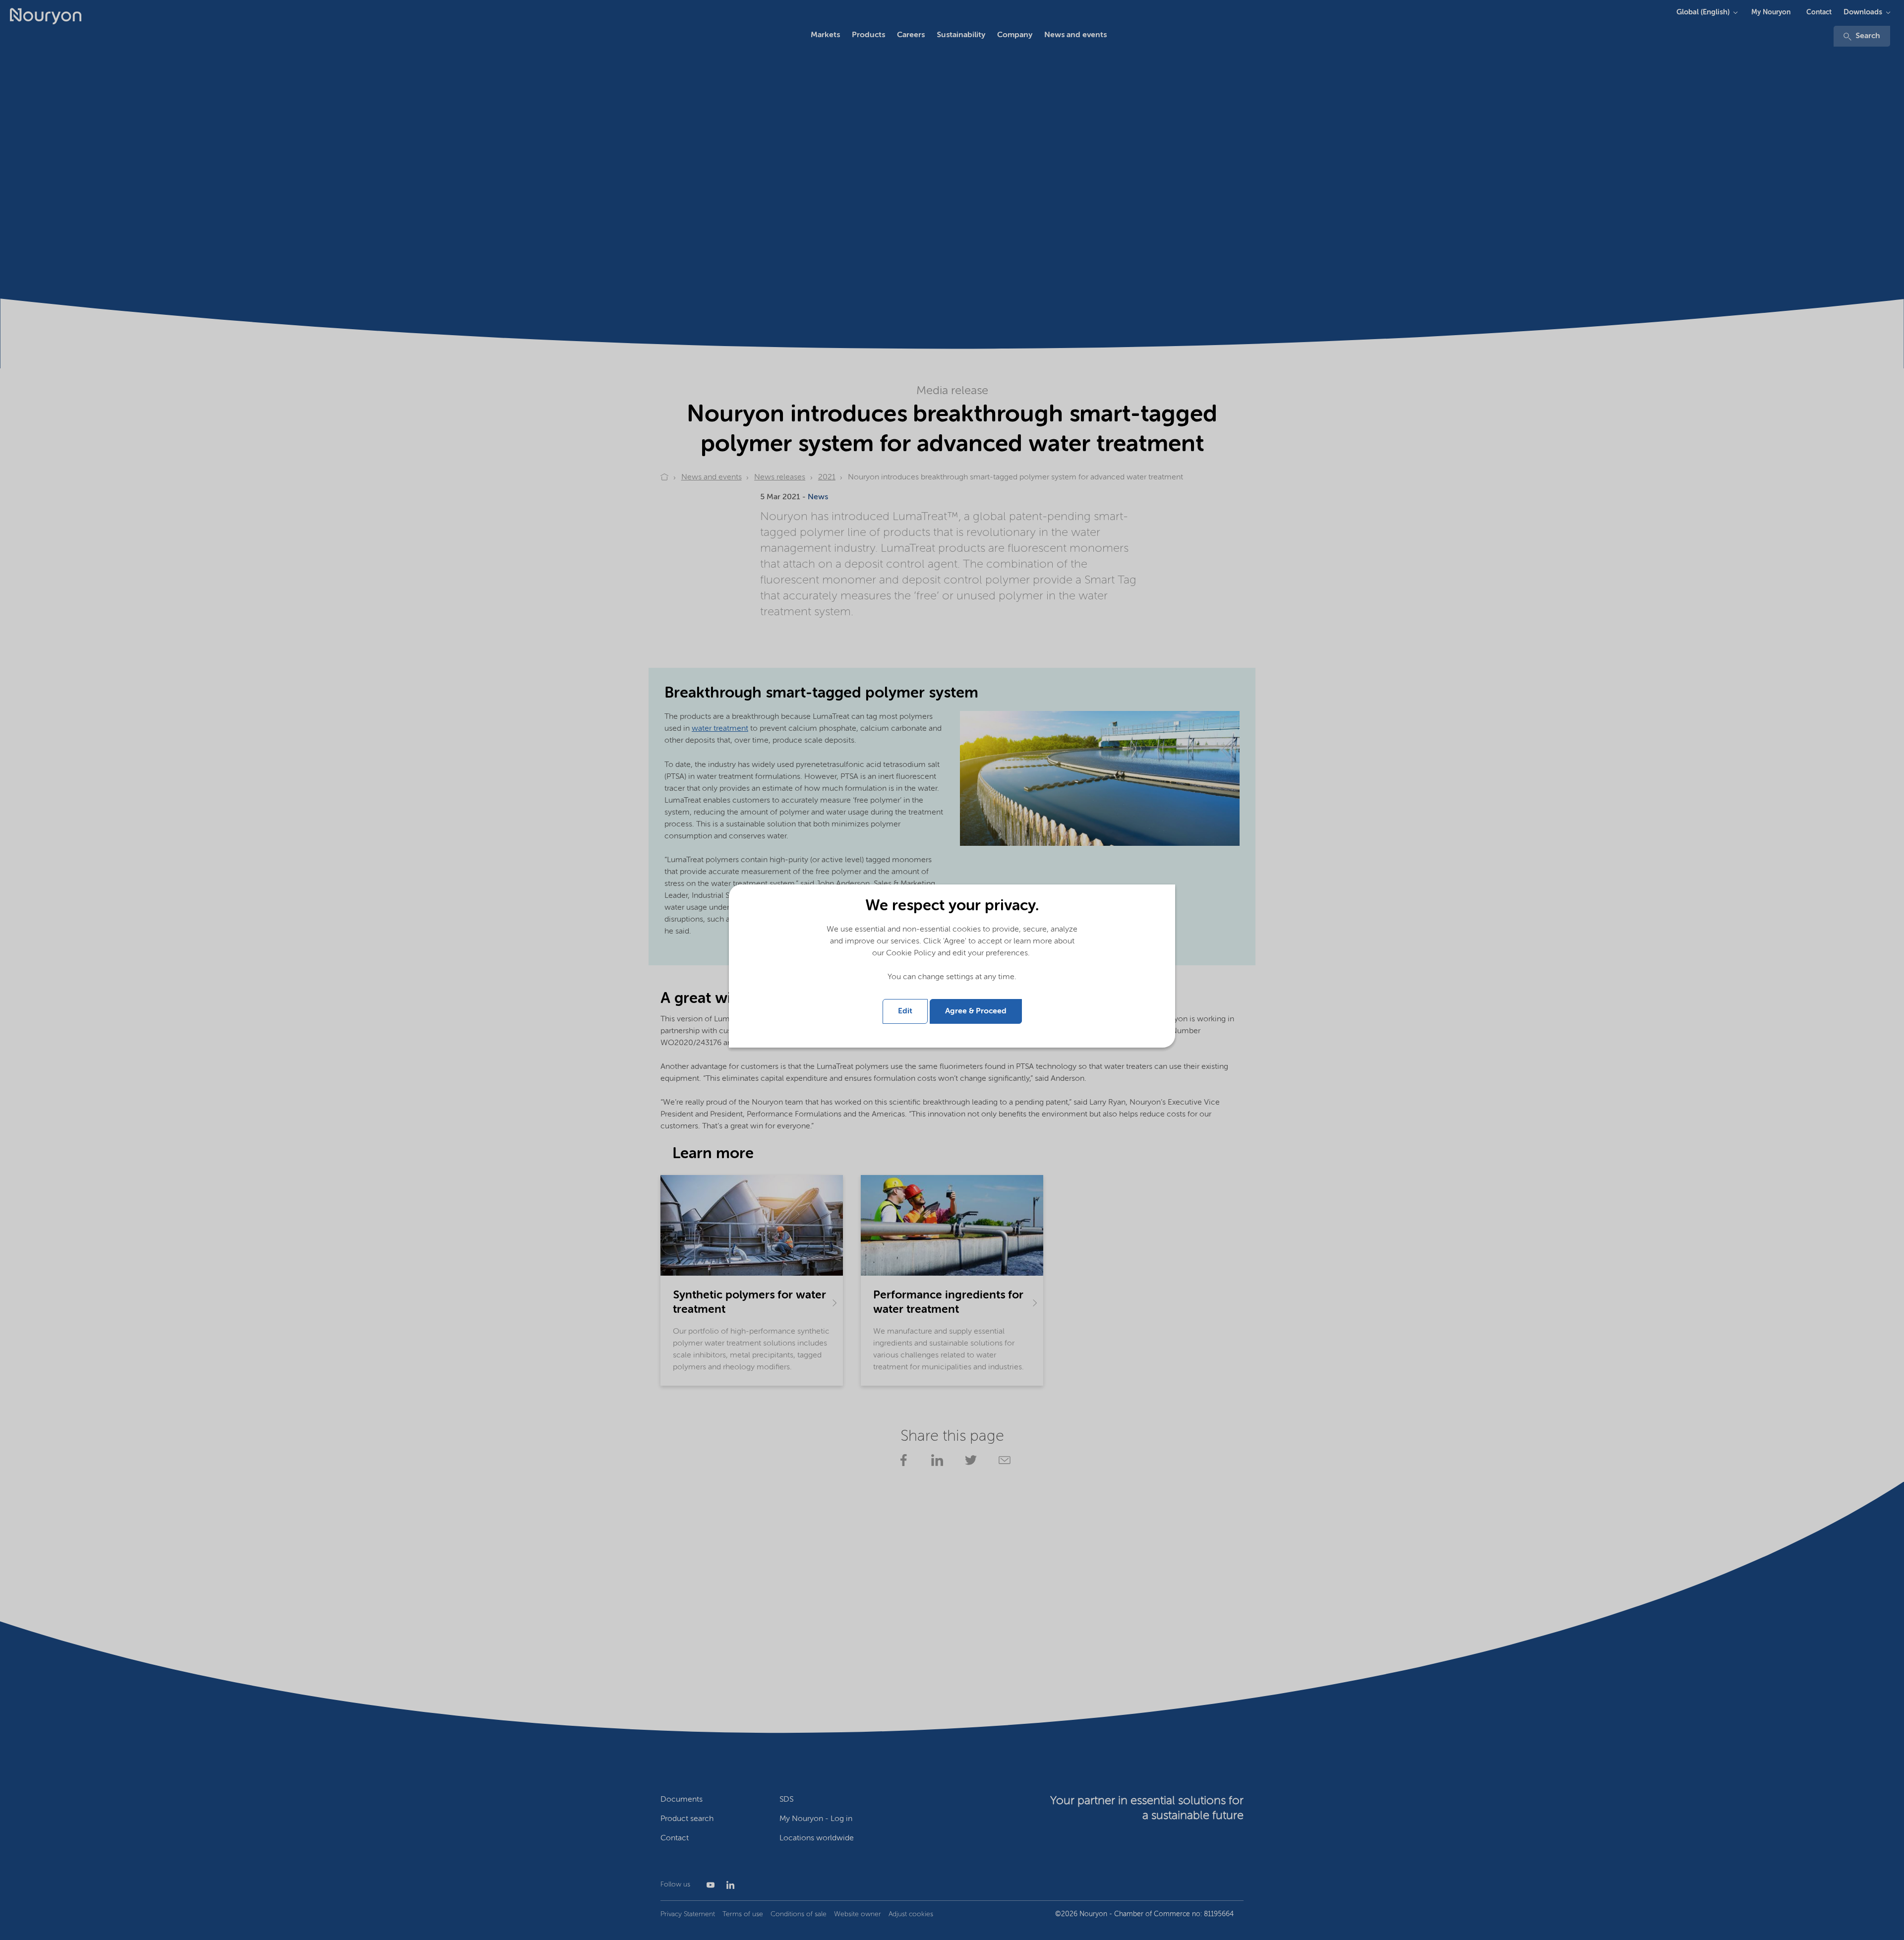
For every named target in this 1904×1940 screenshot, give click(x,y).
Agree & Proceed (976, 1011)
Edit (905, 1011)
